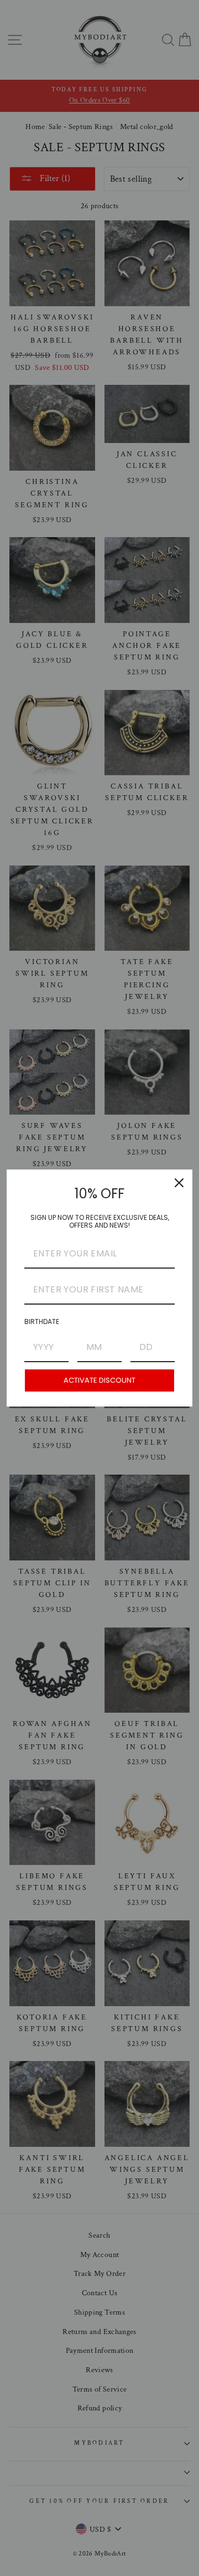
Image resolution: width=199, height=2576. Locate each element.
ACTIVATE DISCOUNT (99, 1380)
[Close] (179, 1183)
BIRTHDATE (42, 1322)
